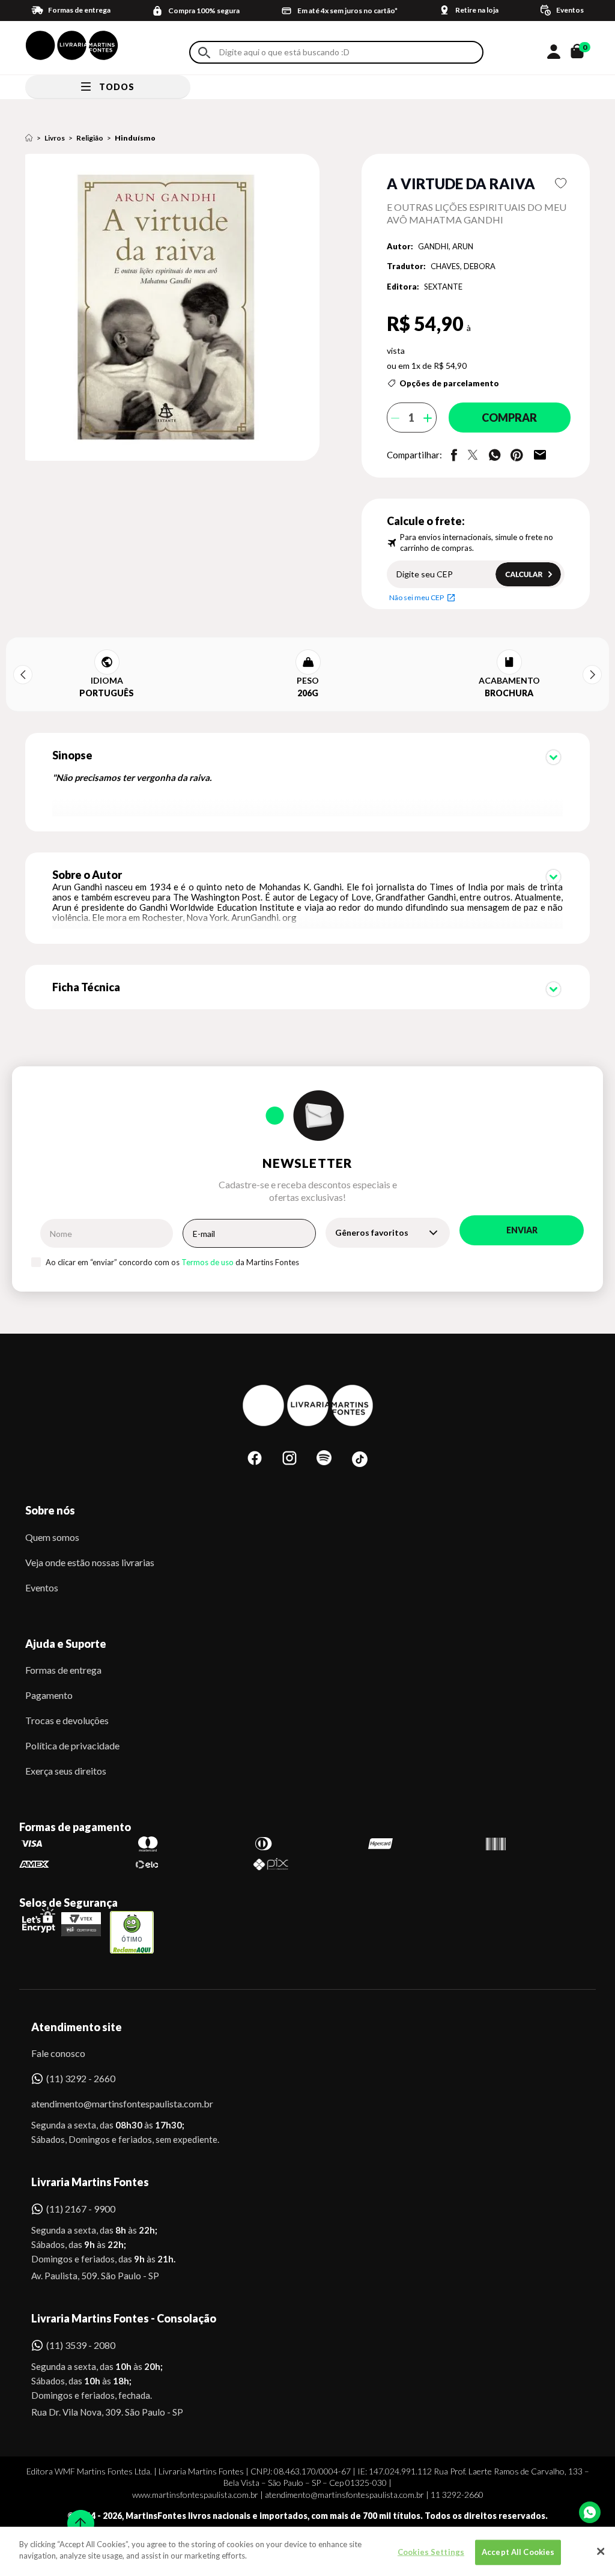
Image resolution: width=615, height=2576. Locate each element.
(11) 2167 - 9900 (81, 2209)
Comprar (509, 418)
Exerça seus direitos (66, 1771)
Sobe (77, 2516)
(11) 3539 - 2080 (81, 2345)
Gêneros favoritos (372, 1232)
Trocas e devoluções (67, 1720)
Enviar (522, 1230)
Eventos (42, 1587)
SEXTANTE (443, 287)
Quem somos (52, 1537)
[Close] (601, 2551)
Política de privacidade (72, 1745)
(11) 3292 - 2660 (81, 2078)
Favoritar (561, 183)
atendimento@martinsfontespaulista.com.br (111, 2104)
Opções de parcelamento (449, 383)
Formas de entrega (63, 1670)
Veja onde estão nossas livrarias (90, 1562)
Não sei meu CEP (417, 597)
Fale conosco (58, 2053)
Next (592, 675)
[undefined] (175, 308)
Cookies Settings (431, 2552)
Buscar (204, 53)
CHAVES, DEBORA (463, 266)
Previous (23, 675)
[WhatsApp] (590, 2512)
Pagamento (49, 1695)
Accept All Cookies (518, 2552)
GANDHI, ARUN (446, 246)
